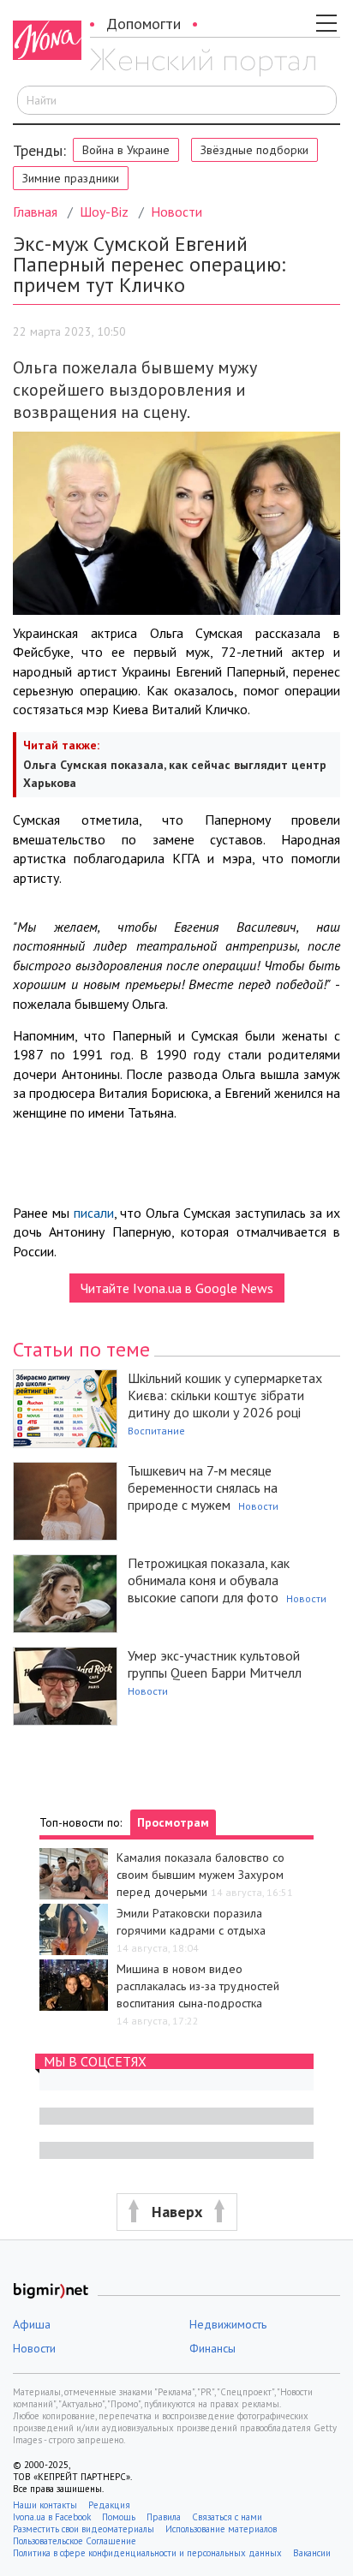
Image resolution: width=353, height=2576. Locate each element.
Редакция (109, 2505)
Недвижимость (228, 2324)
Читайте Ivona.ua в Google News (177, 1288)
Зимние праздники (71, 178)
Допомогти (144, 24)
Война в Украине (126, 150)
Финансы (212, 2348)
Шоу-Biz (104, 212)
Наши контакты (45, 2505)
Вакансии (312, 2553)
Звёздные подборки (254, 150)
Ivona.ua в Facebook (52, 2517)
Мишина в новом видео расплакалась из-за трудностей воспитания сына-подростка (198, 1986)
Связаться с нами (227, 2517)
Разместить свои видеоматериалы (84, 2529)
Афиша (32, 2324)
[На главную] (203, 63)
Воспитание (156, 1431)
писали (94, 1213)
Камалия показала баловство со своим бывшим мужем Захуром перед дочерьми (200, 1875)
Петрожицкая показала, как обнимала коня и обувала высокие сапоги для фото (209, 1580)
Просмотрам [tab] (173, 1822)
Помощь (119, 2517)
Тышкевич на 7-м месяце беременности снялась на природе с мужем (203, 1488)
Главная (35, 212)
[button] (176, 2212)
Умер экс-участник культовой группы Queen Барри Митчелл (215, 1664)
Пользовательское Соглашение (75, 2541)
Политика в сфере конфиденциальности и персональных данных (147, 2553)
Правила (164, 2517)
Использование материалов (221, 2529)
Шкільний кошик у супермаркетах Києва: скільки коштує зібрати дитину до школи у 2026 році (225, 1395)
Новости (176, 212)
